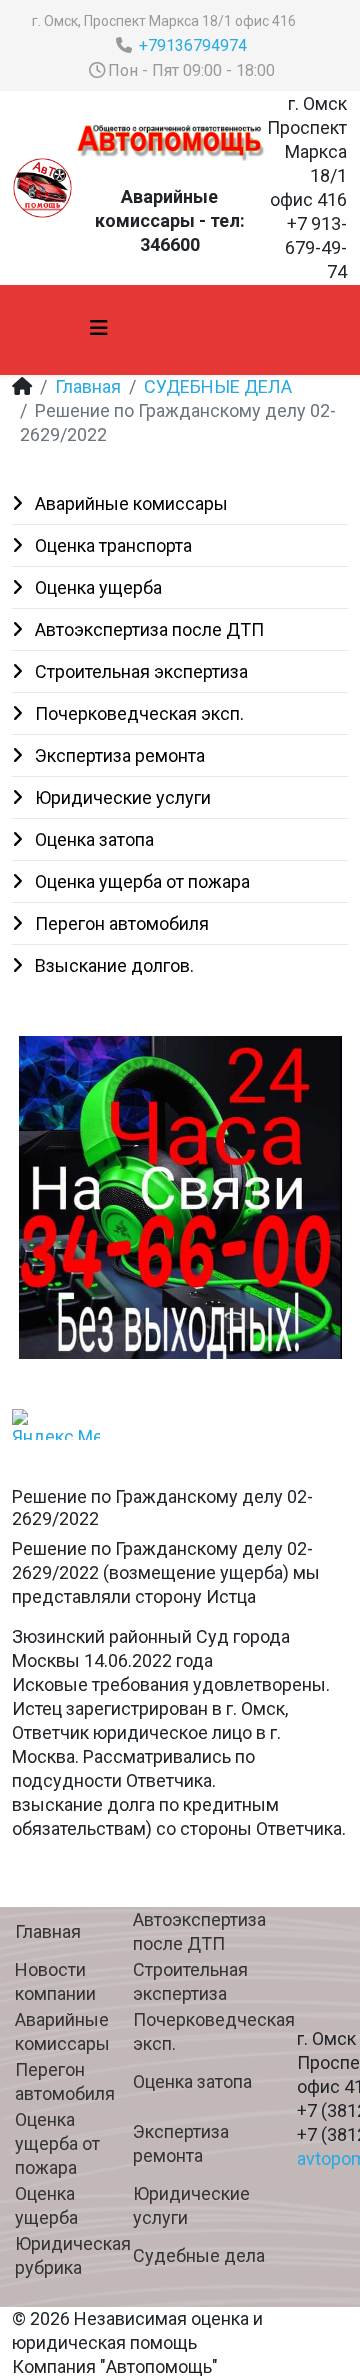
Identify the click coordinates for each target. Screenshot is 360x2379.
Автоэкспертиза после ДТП (147, 629)
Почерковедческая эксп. (137, 713)
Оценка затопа (92, 839)
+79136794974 (193, 45)
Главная (88, 386)
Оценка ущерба (96, 587)
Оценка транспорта (111, 545)
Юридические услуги (121, 797)
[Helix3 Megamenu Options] (99, 328)
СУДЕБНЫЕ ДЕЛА (218, 386)
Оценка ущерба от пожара (140, 881)
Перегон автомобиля (120, 923)
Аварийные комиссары (129, 503)
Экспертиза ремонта (118, 755)
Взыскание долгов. (112, 965)
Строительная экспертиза (139, 671)
